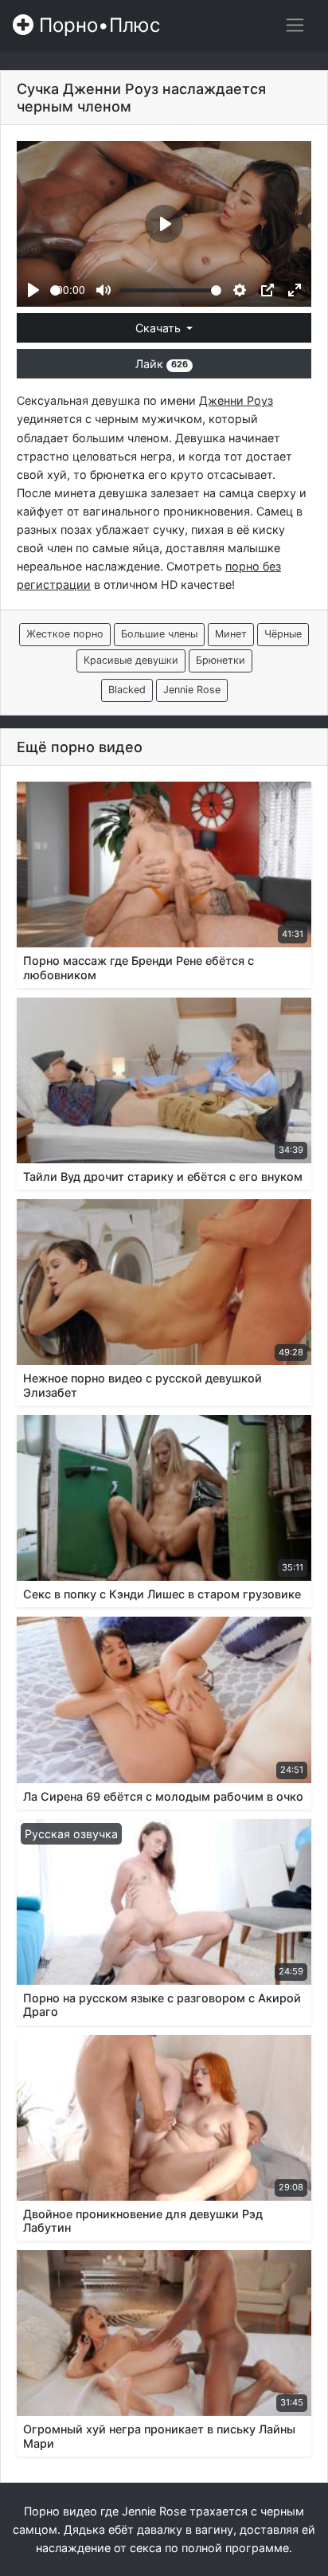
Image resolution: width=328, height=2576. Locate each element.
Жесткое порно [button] (65, 634)
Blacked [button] (127, 690)
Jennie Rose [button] (192, 690)
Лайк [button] (162, 364)
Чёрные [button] (283, 634)
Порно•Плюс (97, 25)
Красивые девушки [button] (131, 660)
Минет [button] (231, 634)
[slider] (55, 290)
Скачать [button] (160, 328)
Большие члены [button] (159, 634)
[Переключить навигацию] (295, 25)
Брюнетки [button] (221, 660)
